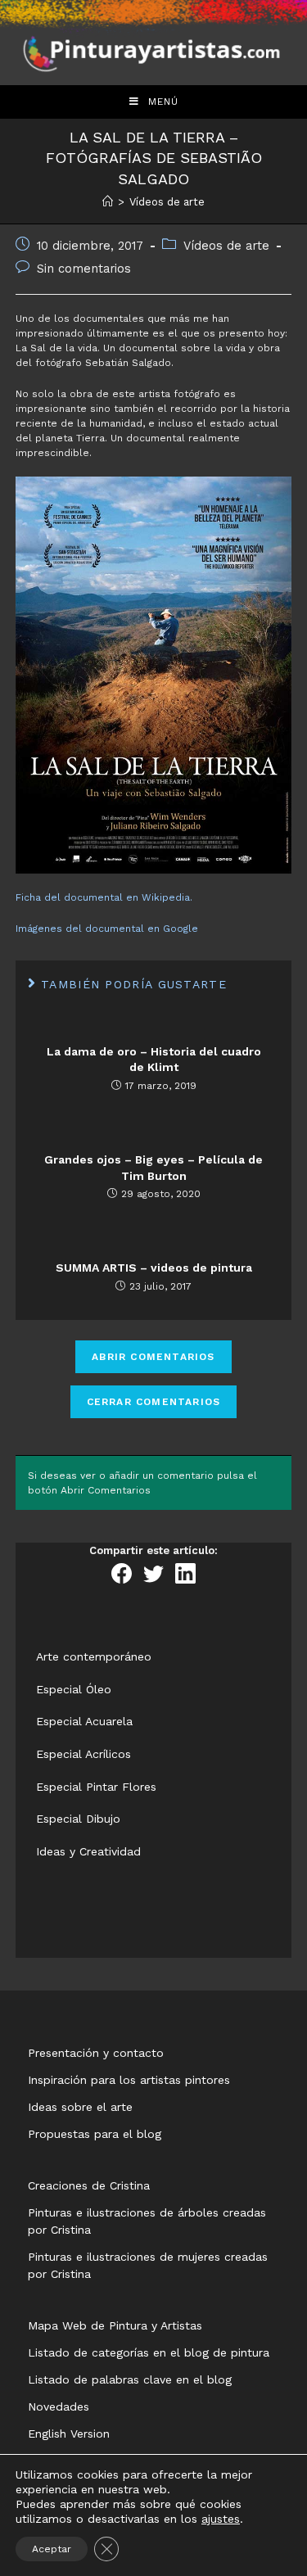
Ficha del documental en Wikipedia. (104, 897)
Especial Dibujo (78, 1819)
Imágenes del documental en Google (107, 929)
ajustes (221, 2519)
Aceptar (52, 2549)
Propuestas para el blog (95, 2134)
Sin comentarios (84, 269)
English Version (69, 2434)
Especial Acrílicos (84, 1754)
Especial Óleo (74, 1689)
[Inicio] (108, 202)
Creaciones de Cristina (89, 2185)
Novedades (59, 2407)
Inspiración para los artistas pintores (129, 2080)
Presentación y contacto (96, 2053)
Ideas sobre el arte (80, 2107)
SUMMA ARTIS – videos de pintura (154, 1268)
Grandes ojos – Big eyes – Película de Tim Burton (153, 1168)
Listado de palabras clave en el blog (130, 2379)
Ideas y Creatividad (88, 1851)
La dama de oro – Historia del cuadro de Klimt (154, 1060)
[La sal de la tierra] (154, 674)
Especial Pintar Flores (96, 1787)
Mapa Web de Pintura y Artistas (115, 2325)
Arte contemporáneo (94, 1656)
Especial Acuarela (84, 1721)
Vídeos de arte (226, 246)
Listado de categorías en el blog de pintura (149, 2352)
